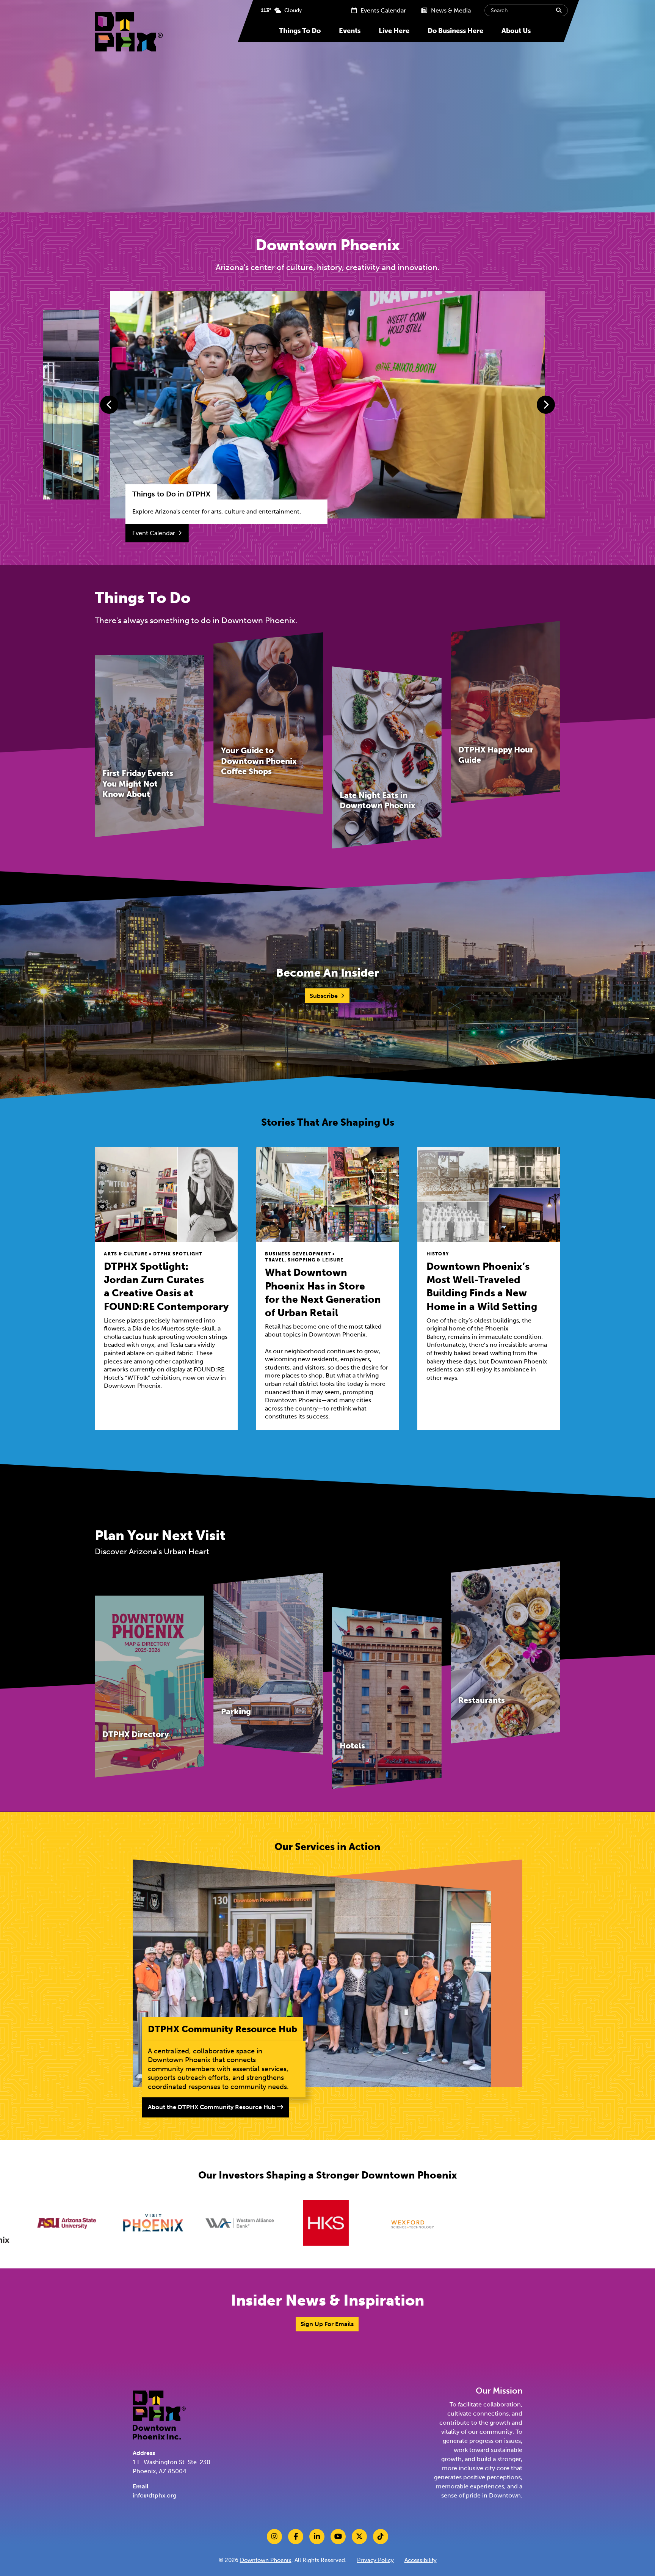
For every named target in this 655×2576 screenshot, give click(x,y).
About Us (516, 31)
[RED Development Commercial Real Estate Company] (479, 2223)
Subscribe (324, 996)
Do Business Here (455, 31)
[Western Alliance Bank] (47, 2223)
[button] (109, 405)
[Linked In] (317, 2537)
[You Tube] (338, 2537)
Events (350, 31)
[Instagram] (274, 2537)
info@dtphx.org (154, 2495)
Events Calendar (382, 10)
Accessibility (421, 2560)
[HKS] (134, 2223)
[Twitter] (359, 2537)
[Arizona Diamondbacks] (566, 2223)
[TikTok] (381, 2537)
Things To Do (300, 31)
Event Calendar (154, 533)
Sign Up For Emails (327, 2324)
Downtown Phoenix (266, 2560)
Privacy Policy (375, 2560)
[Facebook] (296, 2537)
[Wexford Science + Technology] (220, 2223)
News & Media (450, 10)
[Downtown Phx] (159, 2414)
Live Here (394, 31)
